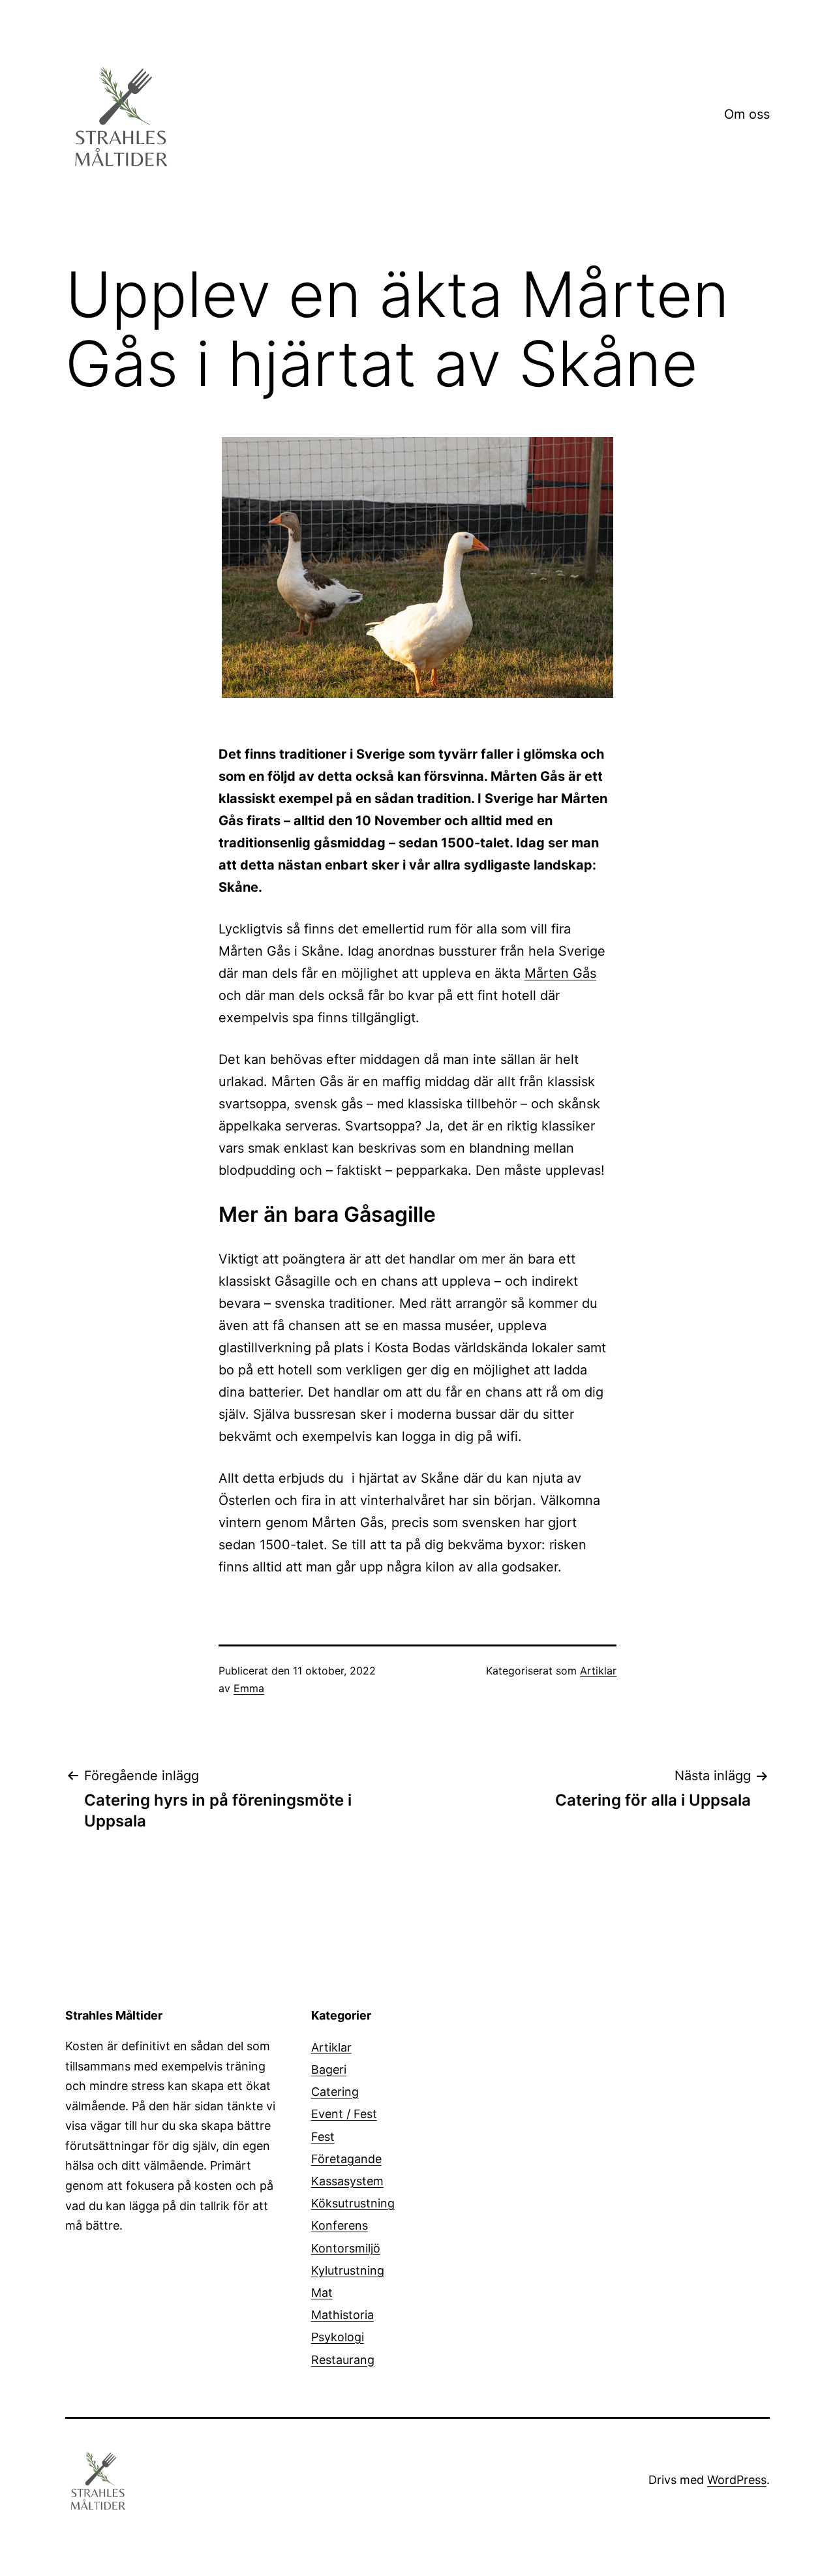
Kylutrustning (348, 2270)
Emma (249, 1688)
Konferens (340, 2225)
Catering (335, 2092)
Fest (323, 2137)
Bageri (329, 2069)
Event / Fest (344, 2114)
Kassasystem (347, 2181)
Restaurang (343, 2360)
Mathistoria (342, 2315)
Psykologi (338, 2337)
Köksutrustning (353, 2203)
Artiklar (598, 1671)
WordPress (737, 2480)
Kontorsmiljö (346, 2248)
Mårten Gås (560, 973)
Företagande (346, 2159)
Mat (322, 2293)
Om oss (747, 114)
